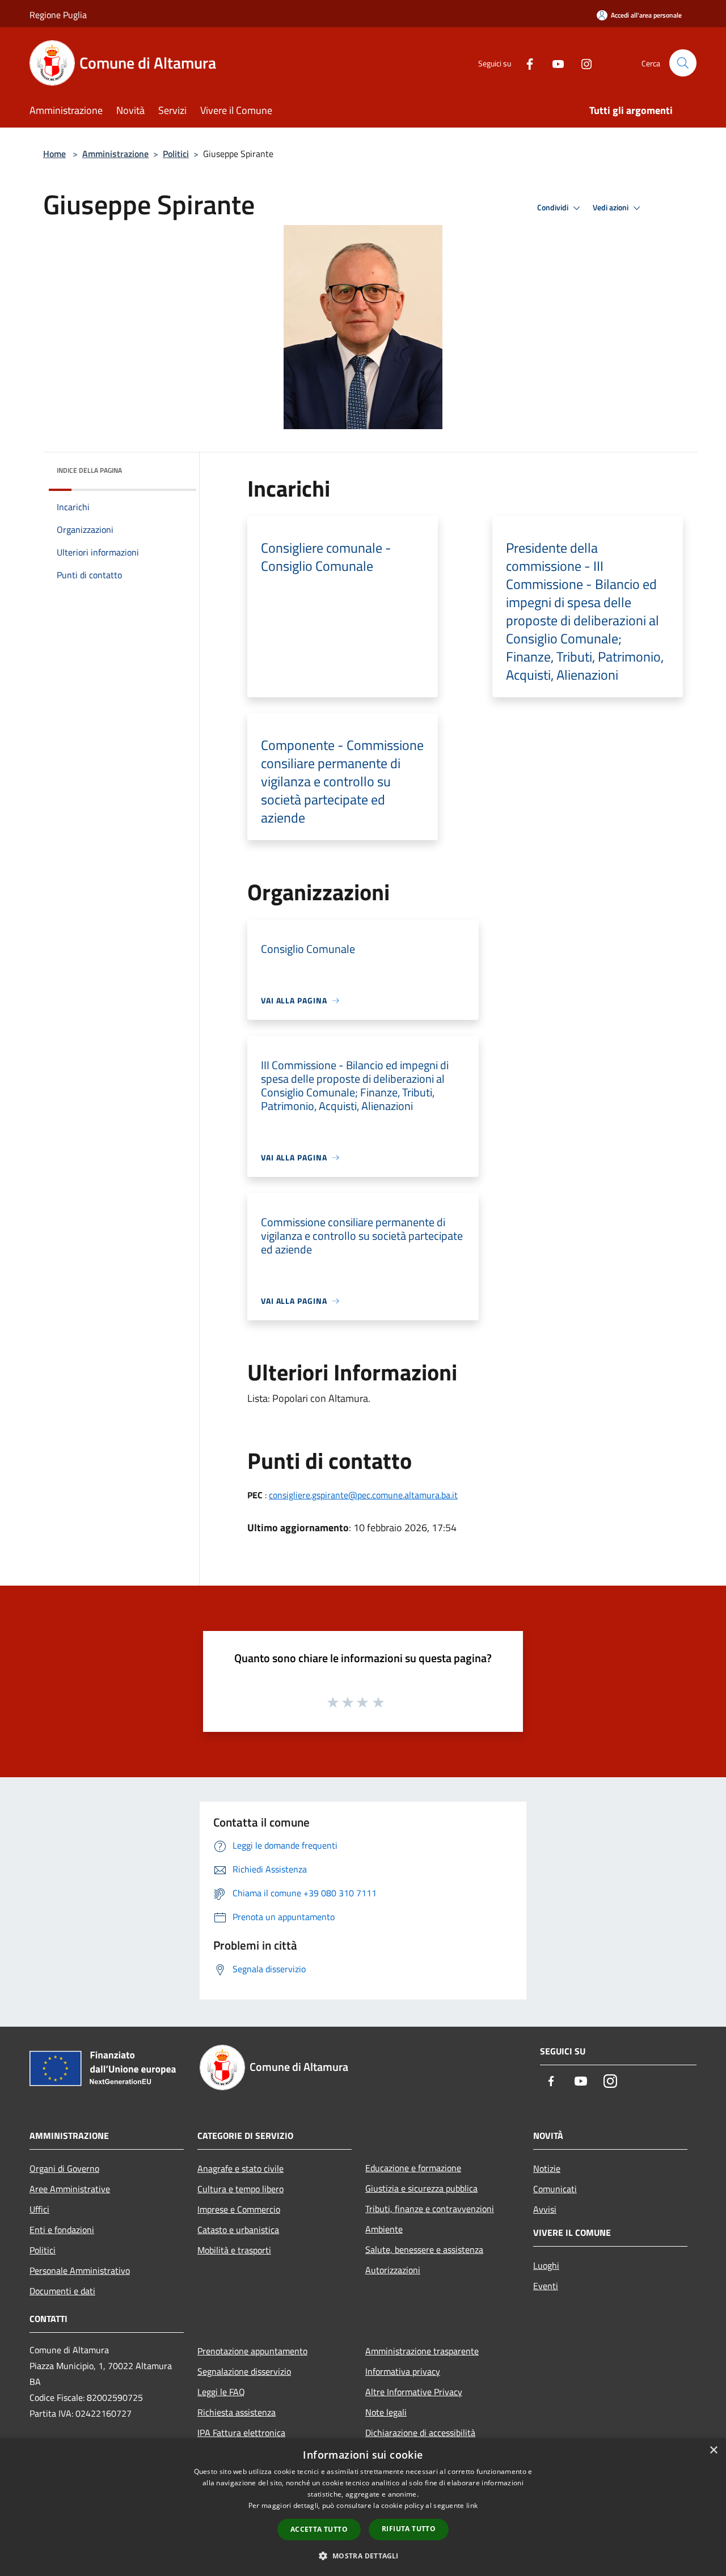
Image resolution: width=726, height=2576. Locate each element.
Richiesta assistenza (237, 2412)
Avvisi (545, 2209)
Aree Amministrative (70, 2189)
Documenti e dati (62, 2291)
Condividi (554, 207)
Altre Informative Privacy (414, 2392)
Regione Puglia (58, 15)
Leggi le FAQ (221, 2392)
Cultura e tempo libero (240, 2189)
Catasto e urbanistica (238, 2230)
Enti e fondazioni (62, 2230)
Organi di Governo (64, 2168)
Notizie (547, 2168)
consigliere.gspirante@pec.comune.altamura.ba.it (363, 1495)
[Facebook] (525, 63)
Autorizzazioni (393, 2270)
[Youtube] (554, 63)
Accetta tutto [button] (319, 2529)
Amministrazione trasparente (422, 2351)
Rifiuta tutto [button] (409, 2529)
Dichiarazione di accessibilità (420, 2433)
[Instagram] (582, 63)
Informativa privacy (403, 2371)
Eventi (546, 2286)
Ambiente (384, 2229)
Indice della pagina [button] (89, 470)
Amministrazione (115, 154)
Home (54, 154)
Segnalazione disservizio (244, 2371)
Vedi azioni (611, 207)
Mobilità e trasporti (234, 2250)
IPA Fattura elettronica (241, 2433)
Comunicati (555, 2189)
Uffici (39, 2209)
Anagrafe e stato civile (240, 2168)
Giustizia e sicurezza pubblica (421, 2188)
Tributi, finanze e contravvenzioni (430, 2209)
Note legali (386, 2412)
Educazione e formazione (413, 2168)
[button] (363, 2556)
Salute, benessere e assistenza (424, 2249)
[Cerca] (683, 63)
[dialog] (363, 2507)
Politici (176, 154)
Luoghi (546, 2265)
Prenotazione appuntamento (252, 2351)
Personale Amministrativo (80, 2270)
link (472, 2505)
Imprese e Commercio (239, 2209)
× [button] (713, 2450)
